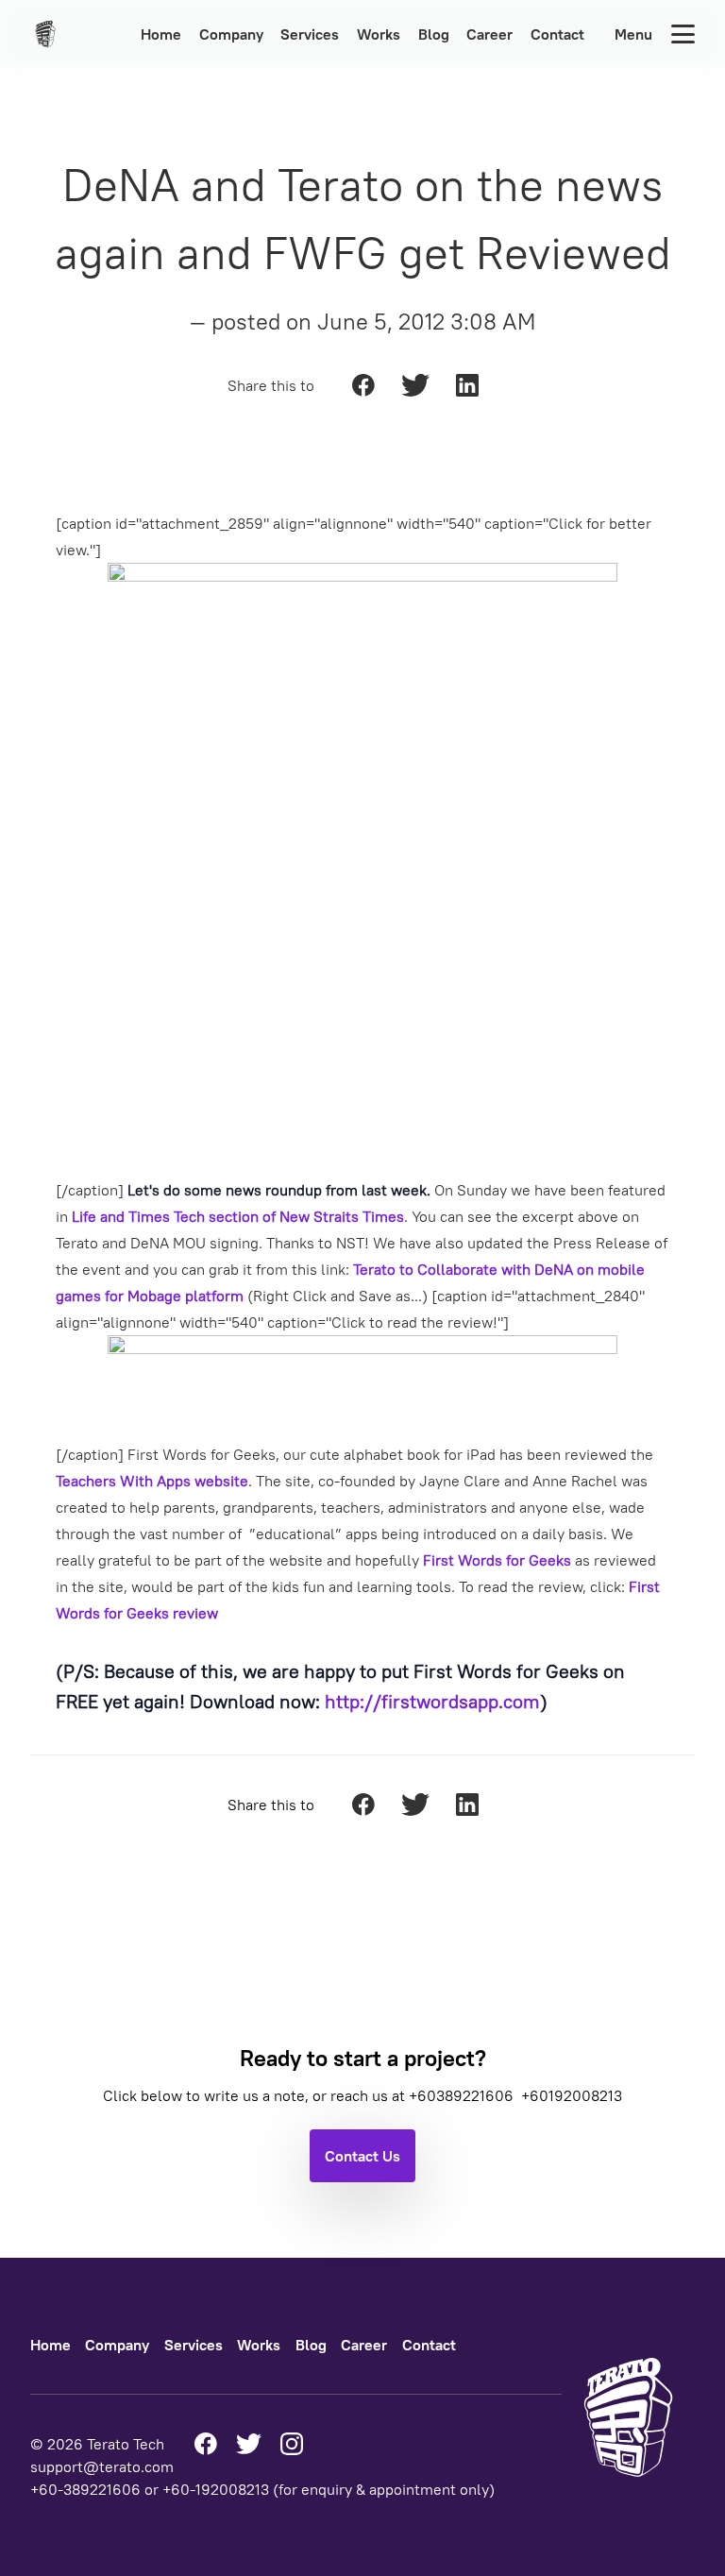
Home (161, 34)
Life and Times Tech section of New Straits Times (238, 1216)
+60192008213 (572, 2095)
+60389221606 (463, 2095)
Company (231, 34)
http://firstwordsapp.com (432, 1701)
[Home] (51, 34)
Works (379, 34)
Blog (434, 34)
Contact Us (362, 2156)
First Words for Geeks (497, 1560)
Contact (557, 34)
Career (489, 34)
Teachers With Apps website (152, 1481)
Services (310, 34)
